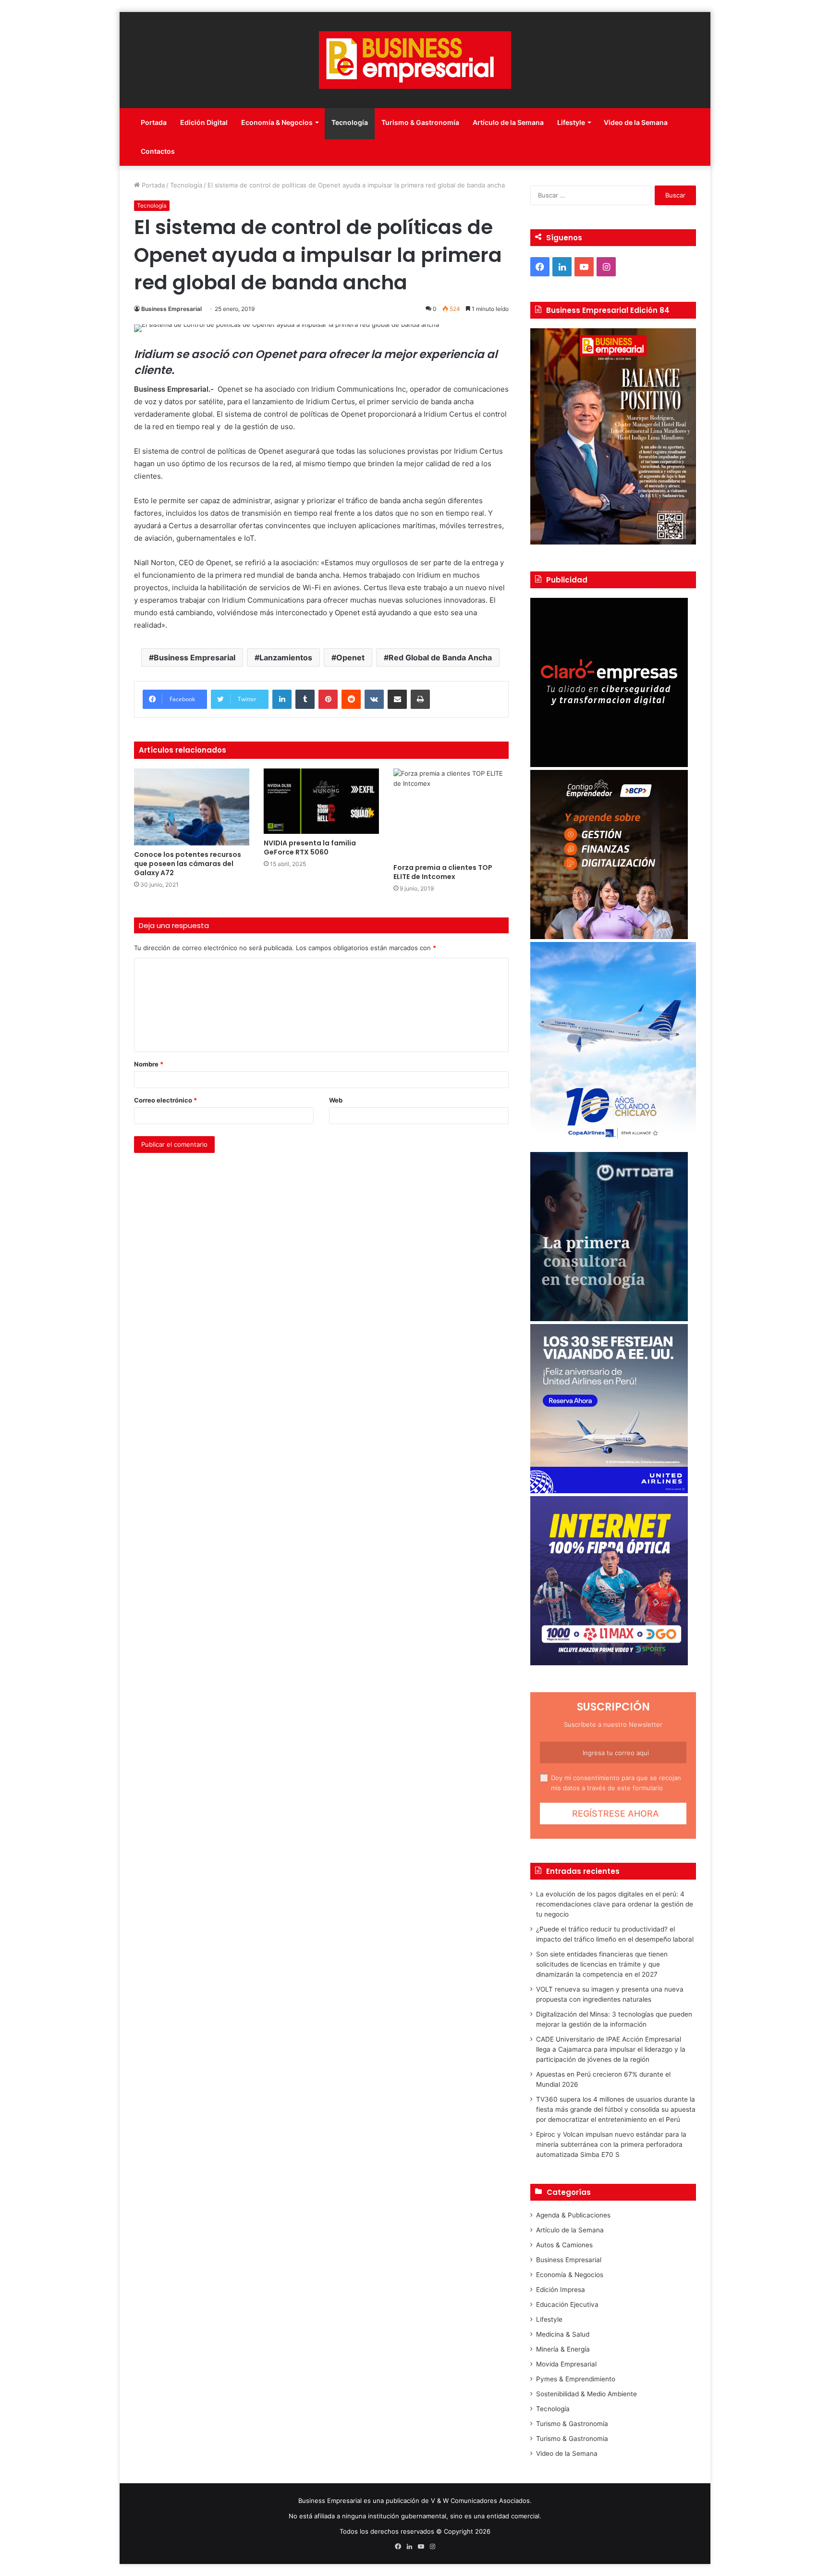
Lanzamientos (286, 657)
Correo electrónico (165, 1100)
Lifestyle (571, 122)
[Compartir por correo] (397, 699)
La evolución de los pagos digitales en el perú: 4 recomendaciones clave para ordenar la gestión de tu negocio (615, 1904)
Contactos (158, 151)
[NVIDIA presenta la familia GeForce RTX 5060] (321, 801)
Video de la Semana (636, 122)
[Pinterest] (328, 699)
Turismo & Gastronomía (420, 122)
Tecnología (350, 122)
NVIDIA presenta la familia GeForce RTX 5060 (310, 848)
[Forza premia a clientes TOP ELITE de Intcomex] (451, 813)
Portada (154, 122)
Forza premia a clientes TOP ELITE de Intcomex (443, 872)
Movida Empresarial (566, 2364)
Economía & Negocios (277, 122)
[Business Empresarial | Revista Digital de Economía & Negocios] (415, 60)
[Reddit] (351, 699)
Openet (350, 657)
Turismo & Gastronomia (572, 2439)
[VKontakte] (374, 699)
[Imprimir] (420, 699)
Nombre (149, 1064)
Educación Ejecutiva (567, 2304)
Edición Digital (204, 122)
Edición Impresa (561, 2290)
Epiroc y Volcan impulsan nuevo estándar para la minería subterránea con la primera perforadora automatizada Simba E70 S (611, 2144)
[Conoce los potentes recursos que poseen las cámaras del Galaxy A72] (192, 807)
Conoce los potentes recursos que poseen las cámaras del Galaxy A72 (188, 864)
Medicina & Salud (563, 2334)
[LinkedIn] (282, 699)
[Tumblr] (305, 699)
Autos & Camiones (564, 2245)
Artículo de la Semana (508, 122)
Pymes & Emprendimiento (576, 2379)
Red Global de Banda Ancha (440, 657)
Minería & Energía (563, 2349)
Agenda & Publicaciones (573, 2215)
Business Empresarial (171, 309)
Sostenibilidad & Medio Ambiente (586, 2394)
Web (336, 1100)
